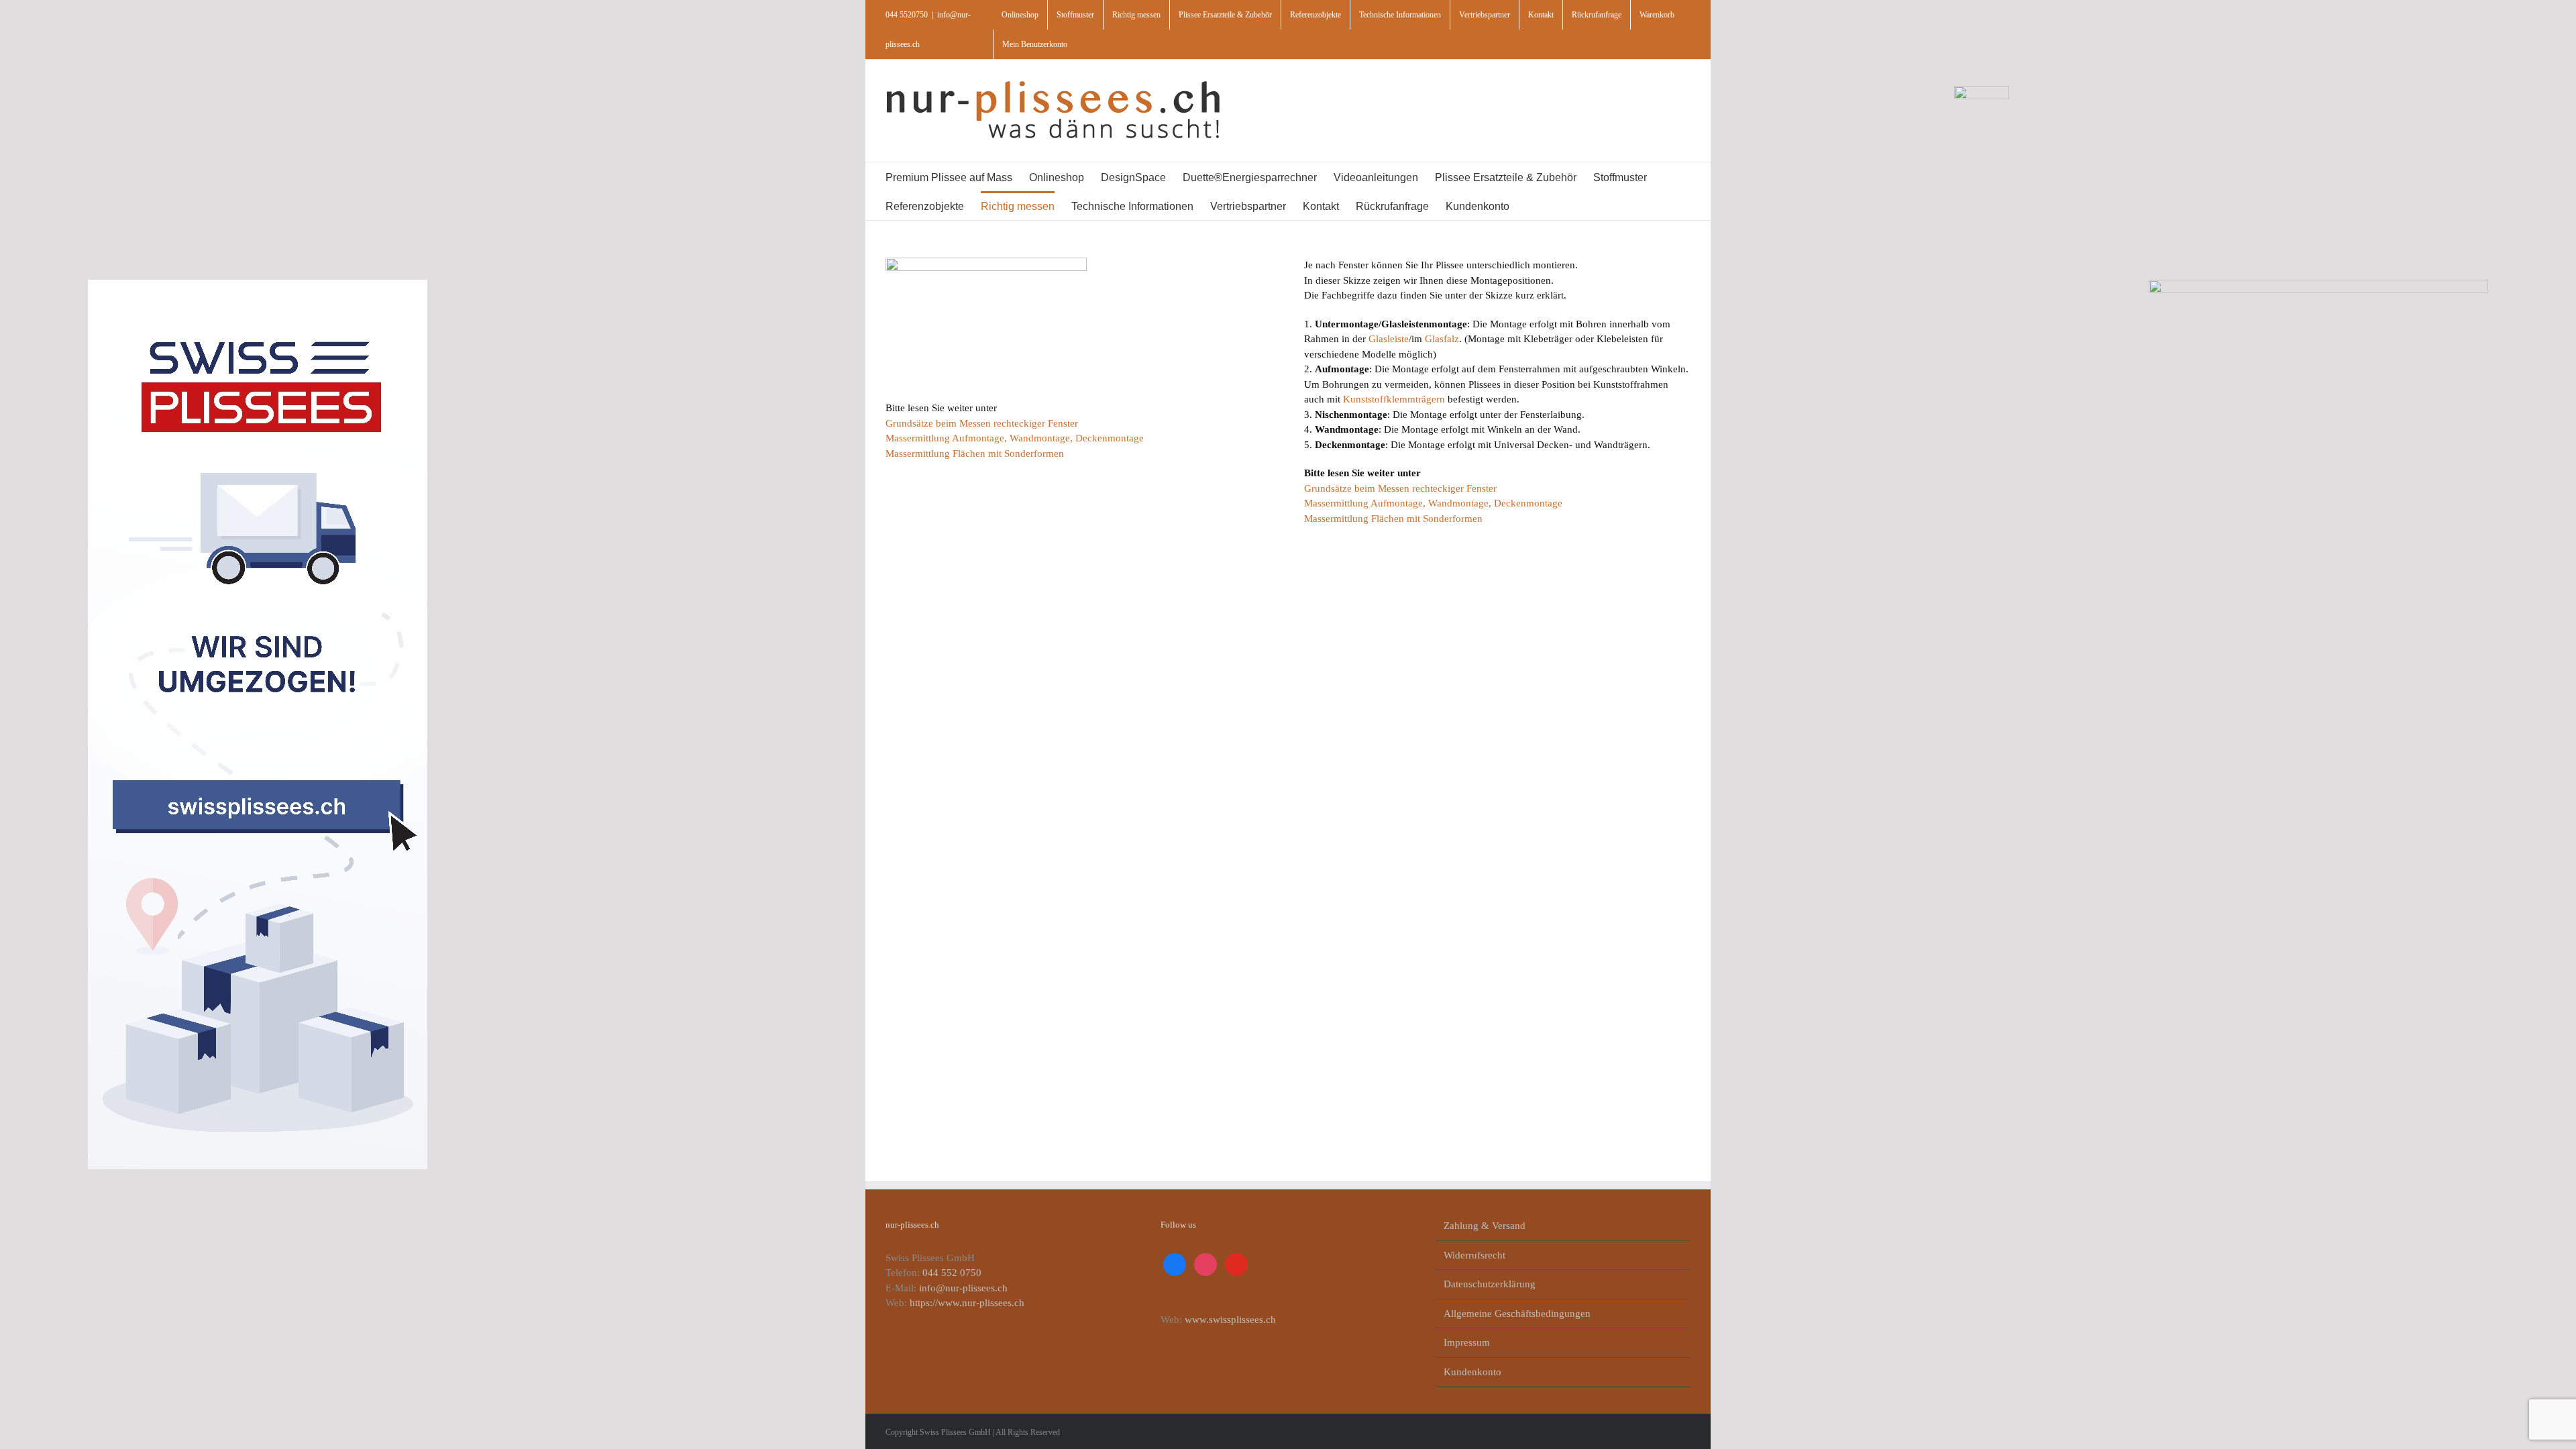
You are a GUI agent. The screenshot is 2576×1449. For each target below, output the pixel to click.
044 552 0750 (952, 1273)
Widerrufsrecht (1474, 1255)
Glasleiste (1389, 339)
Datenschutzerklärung (1490, 1284)
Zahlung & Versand (1485, 1226)
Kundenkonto (1472, 1372)
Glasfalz (1442, 339)
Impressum (1467, 1342)
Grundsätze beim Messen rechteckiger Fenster (982, 423)
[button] (1561, 206)
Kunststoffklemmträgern (1394, 399)
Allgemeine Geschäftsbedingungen (1517, 1313)
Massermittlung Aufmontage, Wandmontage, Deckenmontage (1015, 438)
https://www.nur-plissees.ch (967, 1303)
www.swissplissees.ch (1230, 1320)
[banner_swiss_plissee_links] (258, 284)
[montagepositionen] (986, 262)
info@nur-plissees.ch (963, 1288)
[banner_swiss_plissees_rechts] (2318, 284)
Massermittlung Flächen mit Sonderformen (975, 453)
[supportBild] (1982, 91)
